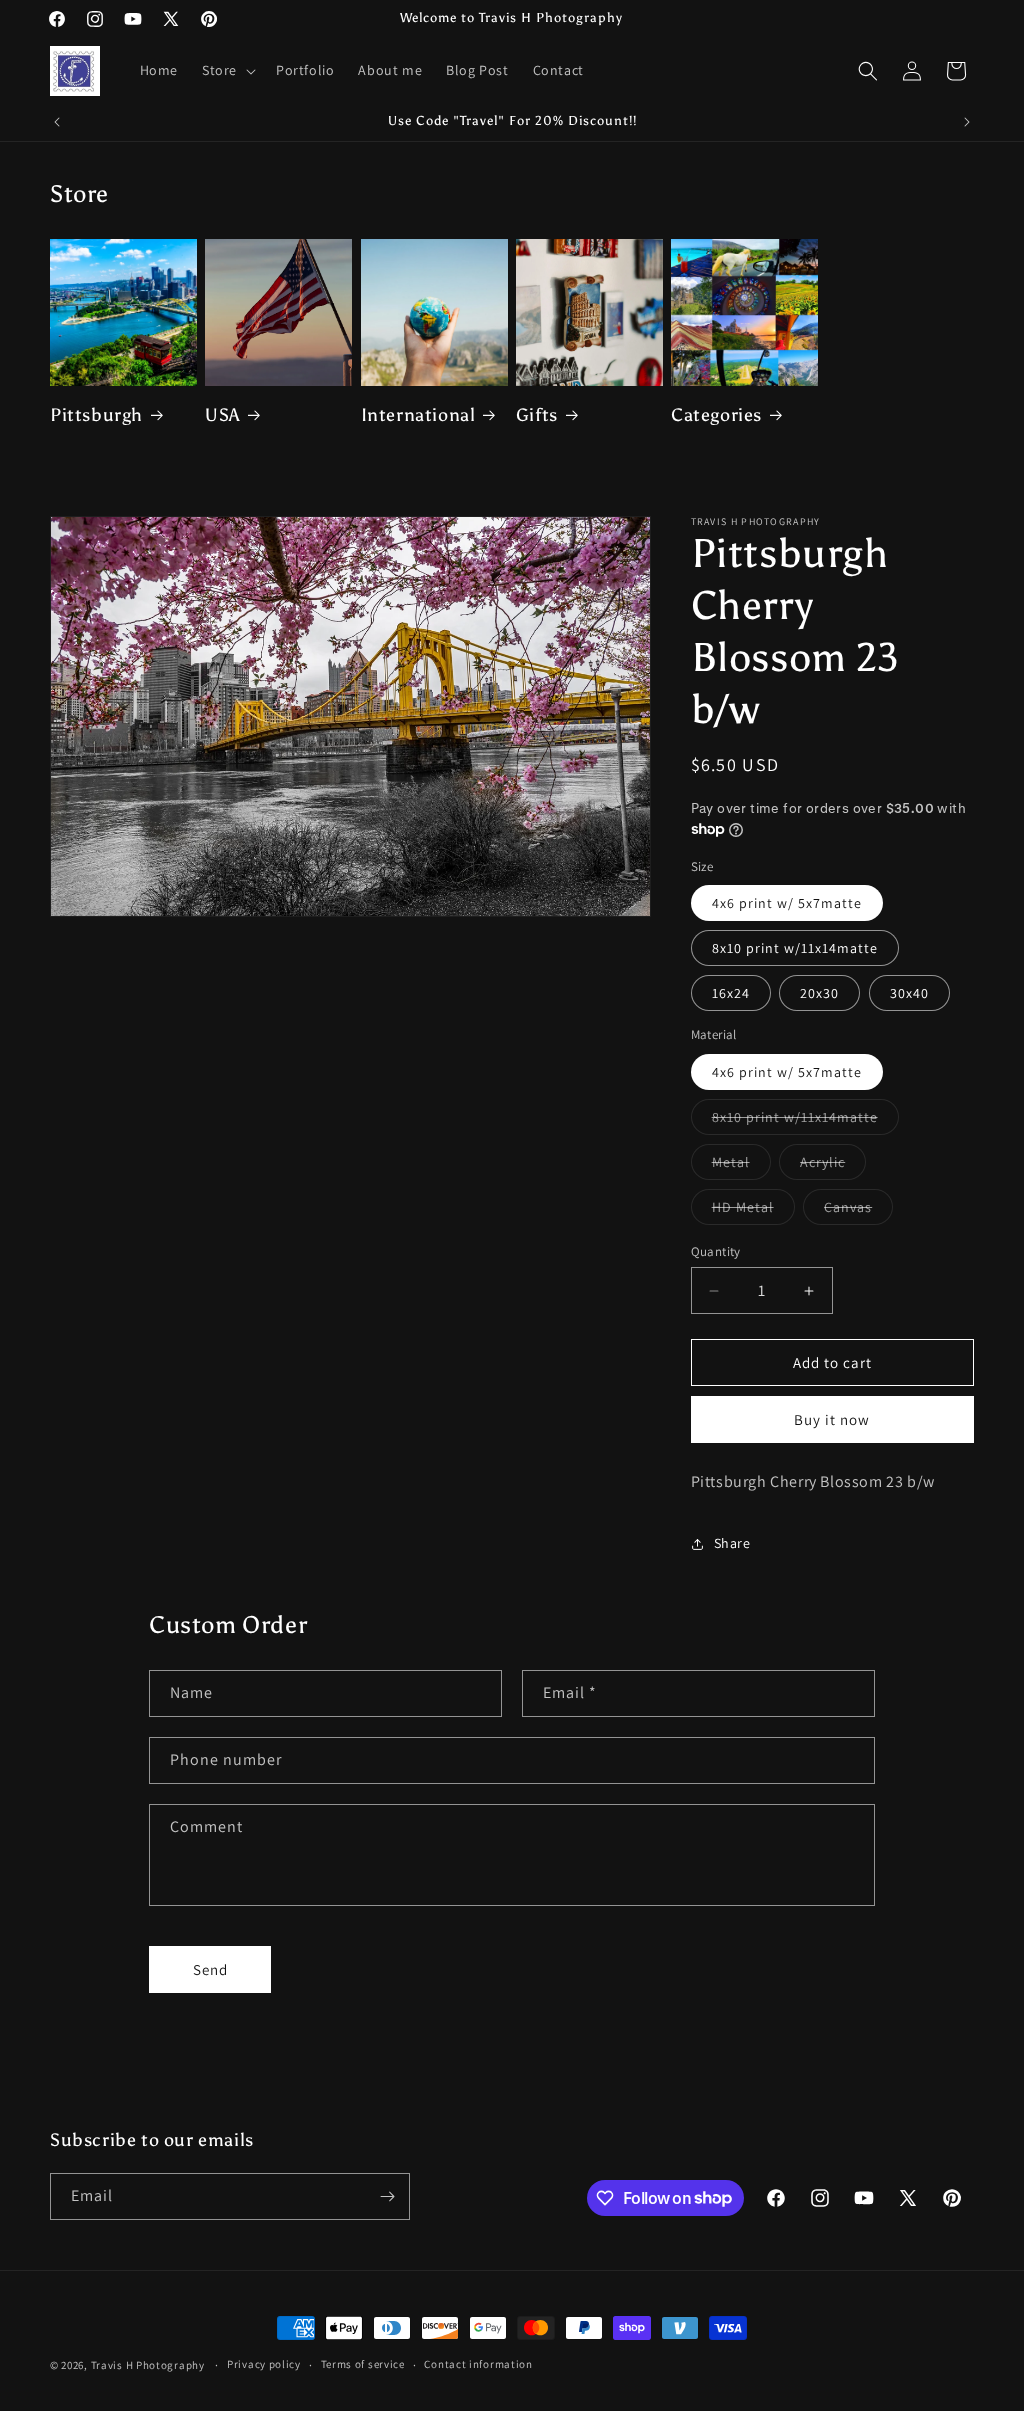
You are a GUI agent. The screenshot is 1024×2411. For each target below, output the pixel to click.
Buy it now (832, 1419)
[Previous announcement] (57, 122)
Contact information (478, 2364)
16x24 (731, 993)
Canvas (858, 1211)
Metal (741, 1166)
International (418, 415)
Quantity (716, 1251)
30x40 (909, 993)
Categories (716, 415)
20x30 (819, 993)
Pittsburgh (96, 415)
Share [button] (732, 1543)
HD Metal (753, 1211)
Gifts (537, 415)
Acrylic (833, 1166)
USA (222, 415)
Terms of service (363, 2364)
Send (210, 1969)
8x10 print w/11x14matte (795, 948)
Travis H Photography (148, 2365)
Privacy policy (264, 2364)
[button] (227, 70)
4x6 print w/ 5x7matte (787, 903)
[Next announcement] (967, 122)
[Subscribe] (387, 2196)
